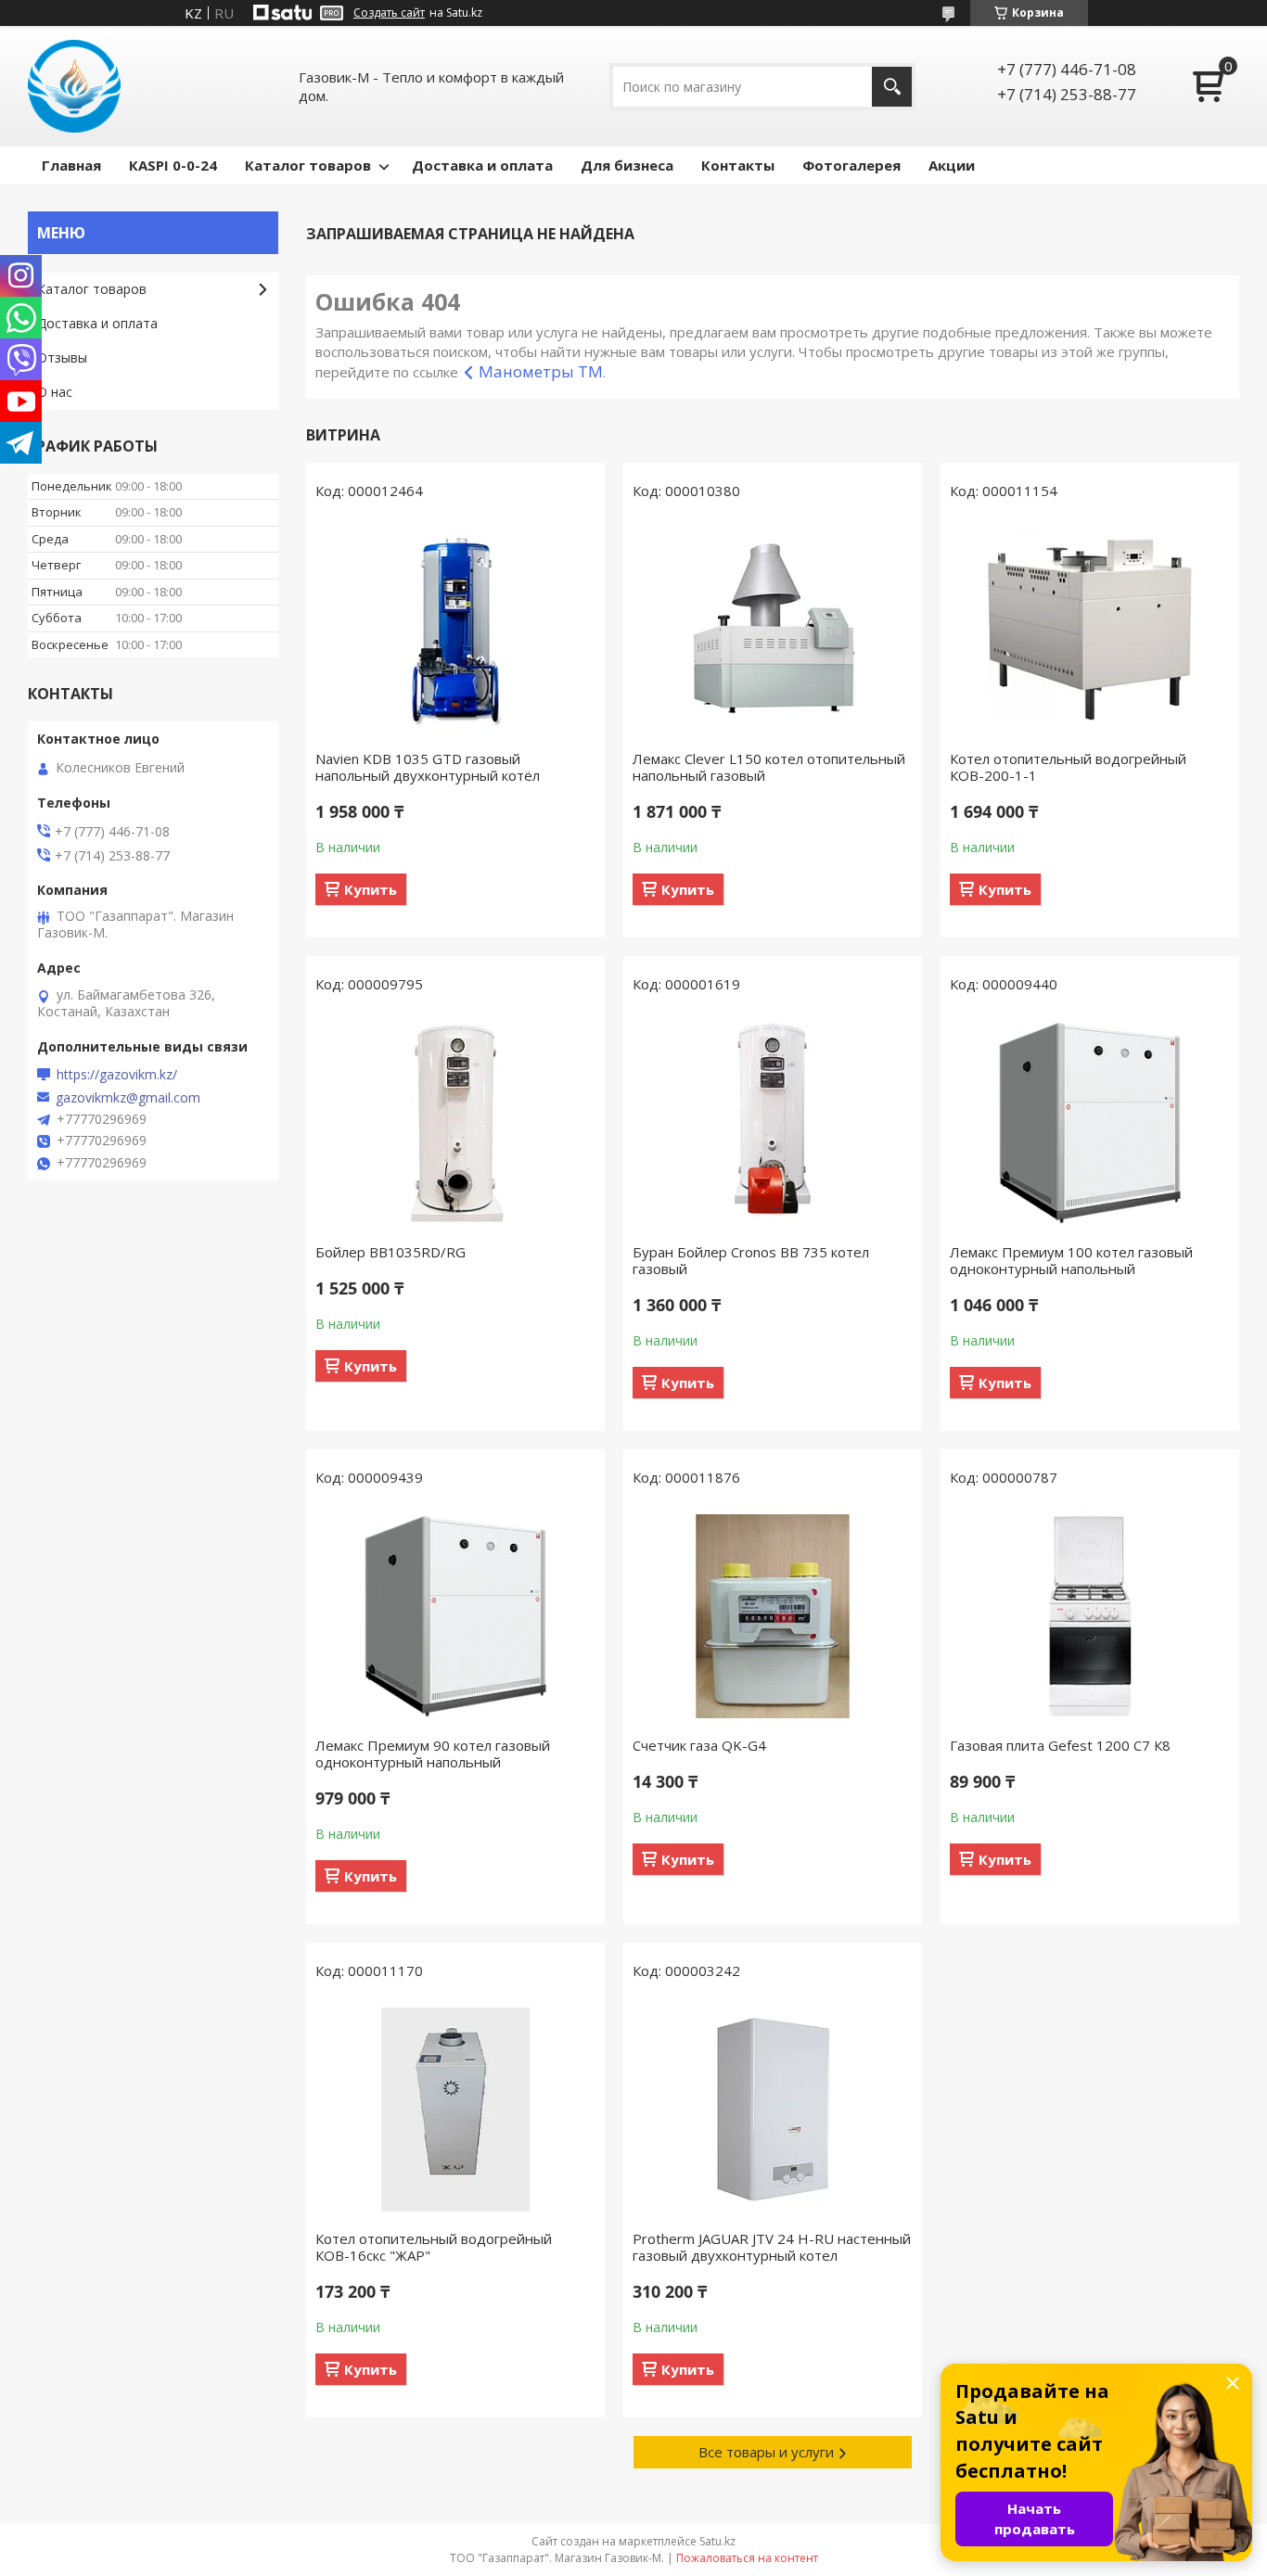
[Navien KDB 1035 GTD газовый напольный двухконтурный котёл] (455, 630)
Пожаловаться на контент (747, 2558)
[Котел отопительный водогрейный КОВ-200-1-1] (1090, 630)
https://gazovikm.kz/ (117, 1075)
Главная (71, 165)
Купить (371, 889)
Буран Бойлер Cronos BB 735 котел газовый (751, 1260)
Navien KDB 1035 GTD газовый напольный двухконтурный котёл (428, 767)
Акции (952, 165)
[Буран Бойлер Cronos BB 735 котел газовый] (773, 1123)
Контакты (738, 165)
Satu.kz (717, 2541)
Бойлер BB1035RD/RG (390, 1252)
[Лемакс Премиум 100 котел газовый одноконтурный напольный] (1090, 1123)
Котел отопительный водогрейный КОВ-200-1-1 (1068, 767)
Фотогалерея (851, 165)
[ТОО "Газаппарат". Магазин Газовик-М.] (74, 86)
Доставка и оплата (482, 165)
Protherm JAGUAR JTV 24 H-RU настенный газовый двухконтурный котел (772, 2247)
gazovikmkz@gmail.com (128, 1098)
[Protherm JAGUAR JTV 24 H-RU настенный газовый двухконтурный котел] (773, 2110)
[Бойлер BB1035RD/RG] (455, 1123)
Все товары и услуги (766, 2452)
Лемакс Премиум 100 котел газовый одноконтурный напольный (1071, 1260)
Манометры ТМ (541, 371)
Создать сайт (389, 13)
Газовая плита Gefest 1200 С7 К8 (1060, 1745)
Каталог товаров (308, 165)
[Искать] (892, 87)
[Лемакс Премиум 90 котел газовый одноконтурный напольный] (455, 1616)
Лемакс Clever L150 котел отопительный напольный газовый (769, 767)
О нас (55, 392)
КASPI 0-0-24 (173, 165)
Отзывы (62, 357)
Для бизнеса (627, 165)
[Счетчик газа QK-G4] (773, 1616)
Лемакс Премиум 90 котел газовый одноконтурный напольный (433, 1753)
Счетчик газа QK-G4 (699, 1745)
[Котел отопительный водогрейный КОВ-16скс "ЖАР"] (455, 2110)
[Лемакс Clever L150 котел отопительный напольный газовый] (773, 630)
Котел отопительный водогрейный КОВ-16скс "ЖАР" (434, 2247)
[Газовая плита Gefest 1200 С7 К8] (1090, 1616)
